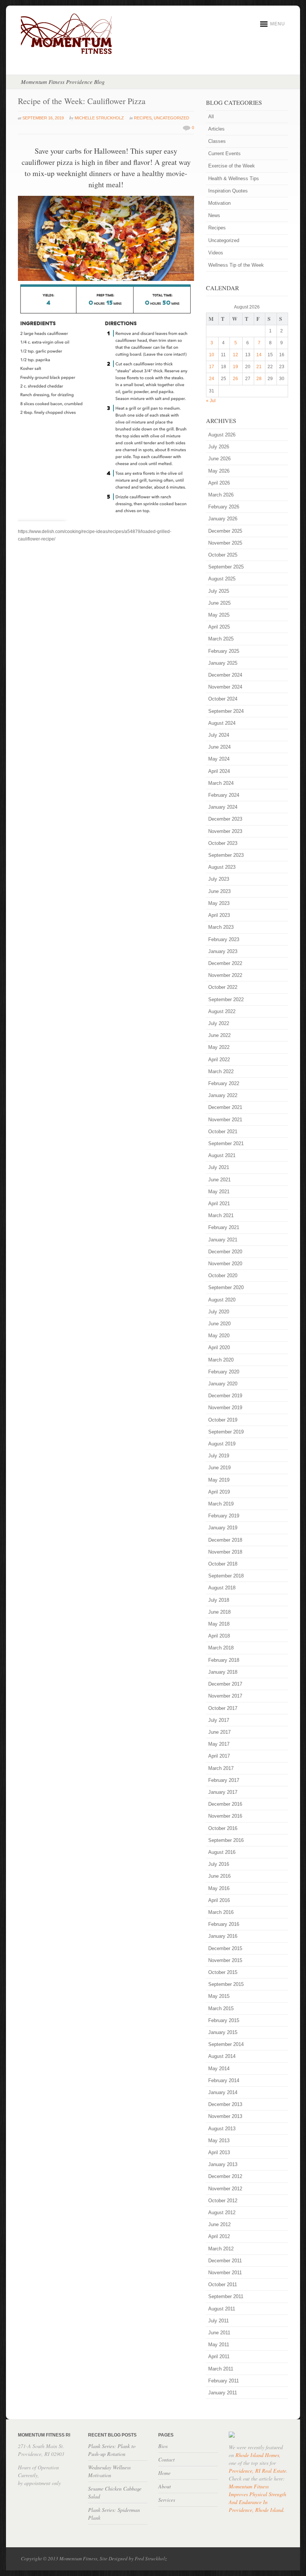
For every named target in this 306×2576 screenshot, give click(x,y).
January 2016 (223, 1936)
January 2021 (223, 1240)
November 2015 (225, 1960)
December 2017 (225, 1684)
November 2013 (225, 2116)
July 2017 (219, 1720)
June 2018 (219, 1612)
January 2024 (223, 807)
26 (235, 379)
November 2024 (225, 687)
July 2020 (219, 1312)
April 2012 (219, 2236)
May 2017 (219, 1744)
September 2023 (226, 855)
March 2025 (221, 639)
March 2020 (221, 1360)
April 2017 (219, 1756)
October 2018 (223, 1564)
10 (212, 355)
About (165, 2486)
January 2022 (223, 1095)
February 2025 (224, 651)
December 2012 (225, 2176)
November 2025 (225, 543)
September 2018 (226, 1576)
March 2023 (221, 927)
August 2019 (222, 1444)
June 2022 (219, 1035)
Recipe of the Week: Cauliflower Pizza (82, 101)
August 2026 (222, 435)
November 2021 (225, 1120)
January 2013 (223, 2164)
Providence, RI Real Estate (257, 2471)
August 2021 (222, 1155)
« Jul (211, 401)
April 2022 (219, 1060)
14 (259, 355)
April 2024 (219, 771)
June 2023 (219, 891)
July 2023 (219, 879)
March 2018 (221, 1648)
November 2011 (225, 2273)
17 (212, 367)
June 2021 (219, 1180)
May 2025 (219, 615)
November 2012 (225, 2189)
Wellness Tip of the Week (236, 265)
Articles (216, 129)
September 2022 (226, 999)
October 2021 (223, 1132)
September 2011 (226, 2296)
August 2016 (222, 1852)
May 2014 (219, 2069)
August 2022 (222, 1011)
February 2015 (224, 2020)
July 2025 (219, 591)
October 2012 (223, 2201)
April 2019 (219, 1492)
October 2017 (223, 1708)
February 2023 (224, 939)
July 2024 (219, 735)
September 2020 (226, 1287)
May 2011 (219, 2345)
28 (259, 379)
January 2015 (223, 2032)
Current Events (224, 153)
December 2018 (225, 1540)
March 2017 (221, 1768)
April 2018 (219, 1636)
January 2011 (223, 2393)
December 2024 (225, 675)
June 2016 (219, 1876)
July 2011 (218, 2321)
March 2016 (221, 1912)
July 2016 (219, 1864)
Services (167, 2500)
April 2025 (219, 627)
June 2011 (219, 2333)
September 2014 (226, 2044)
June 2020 (219, 1324)
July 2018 (219, 1600)
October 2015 (223, 1972)
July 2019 (219, 1456)
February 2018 (224, 1660)
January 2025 (223, 663)
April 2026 (219, 483)
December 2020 (225, 1252)
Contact (166, 2459)
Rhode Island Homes (257, 2455)
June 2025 (219, 603)
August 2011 (222, 2309)
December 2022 (225, 963)
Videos (216, 253)
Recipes (143, 118)
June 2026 (219, 459)
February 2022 (224, 1083)
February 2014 (224, 2080)
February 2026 (224, 507)
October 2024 (223, 699)
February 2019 (224, 1516)
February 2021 (224, 1227)
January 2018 (223, 1672)
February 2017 (224, 1780)
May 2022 (219, 1047)
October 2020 (223, 1276)
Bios (163, 2446)
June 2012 (219, 2224)
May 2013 (219, 2141)
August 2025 (222, 579)
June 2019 (219, 1468)
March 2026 (221, 495)
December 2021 (225, 1107)
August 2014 (222, 2056)
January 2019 (223, 1528)
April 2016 (219, 1900)
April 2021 (219, 1204)
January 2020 (223, 1384)
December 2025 (225, 531)
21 (259, 367)
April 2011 (219, 2356)
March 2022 (221, 1071)
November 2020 (225, 1264)
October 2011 (223, 2284)
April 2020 (219, 1347)
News (214, 215)
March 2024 (221, 783)
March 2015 (221, 2008)
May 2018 (219, 1624)
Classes (217, 141)
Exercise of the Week (232, 166)
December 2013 (225, 2104)
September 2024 (226, 711)
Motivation (219, 203)
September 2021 (226, 1143)
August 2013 (222, 2129)
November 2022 (225, 975)
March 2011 (221, 2369)
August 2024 (222, 723)
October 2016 (223, 1828)
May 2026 (219, 471)
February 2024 (224, 795)
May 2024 (219, 759)
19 (235, 367)
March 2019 (221, 1504)
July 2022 (219, 1023)
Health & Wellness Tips (234, 178)
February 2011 (224, 2381)
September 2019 (226, 1432)
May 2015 (219, 1996)
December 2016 (225, 1804)
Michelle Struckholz (99, 118)
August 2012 (222, 2213)
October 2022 (223, 987)
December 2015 (225, 1948)
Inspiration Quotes (228, 191)
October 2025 (223, 555)
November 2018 (225, 1552)
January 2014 (223, 2092)
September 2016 (226, 1840)
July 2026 (219, 447)
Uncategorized (171, 118)
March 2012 (221, 2249)
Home (164, 2473)
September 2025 (226, 567)
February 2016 (224, 1924)
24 (212, 379)
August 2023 (222, 867)
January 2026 (223, 519)
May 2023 (219, 903)
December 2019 (225, 1396)
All (211, 117)
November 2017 (225, 1696)
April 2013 (219, 2152)
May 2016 (219, 1888)
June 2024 (219, 747)
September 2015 (226, 1984)
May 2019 (219, 1480)
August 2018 (222, 1588)
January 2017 (223, 1792)
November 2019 (225, 1408)
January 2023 (223, 951)
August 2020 (222, 1300)
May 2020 (219, 1336)
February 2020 (224, 1372)
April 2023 (219, 915)
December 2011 (225, 2261)
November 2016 (225, 1816)
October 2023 (223, 843)
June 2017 (219, 1732)
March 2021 (221, 1215)
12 (235, 355)
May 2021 (219, 1192)
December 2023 (225, 819)
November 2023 (225, 831)
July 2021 (219, 1167)
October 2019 (223, 1420)
